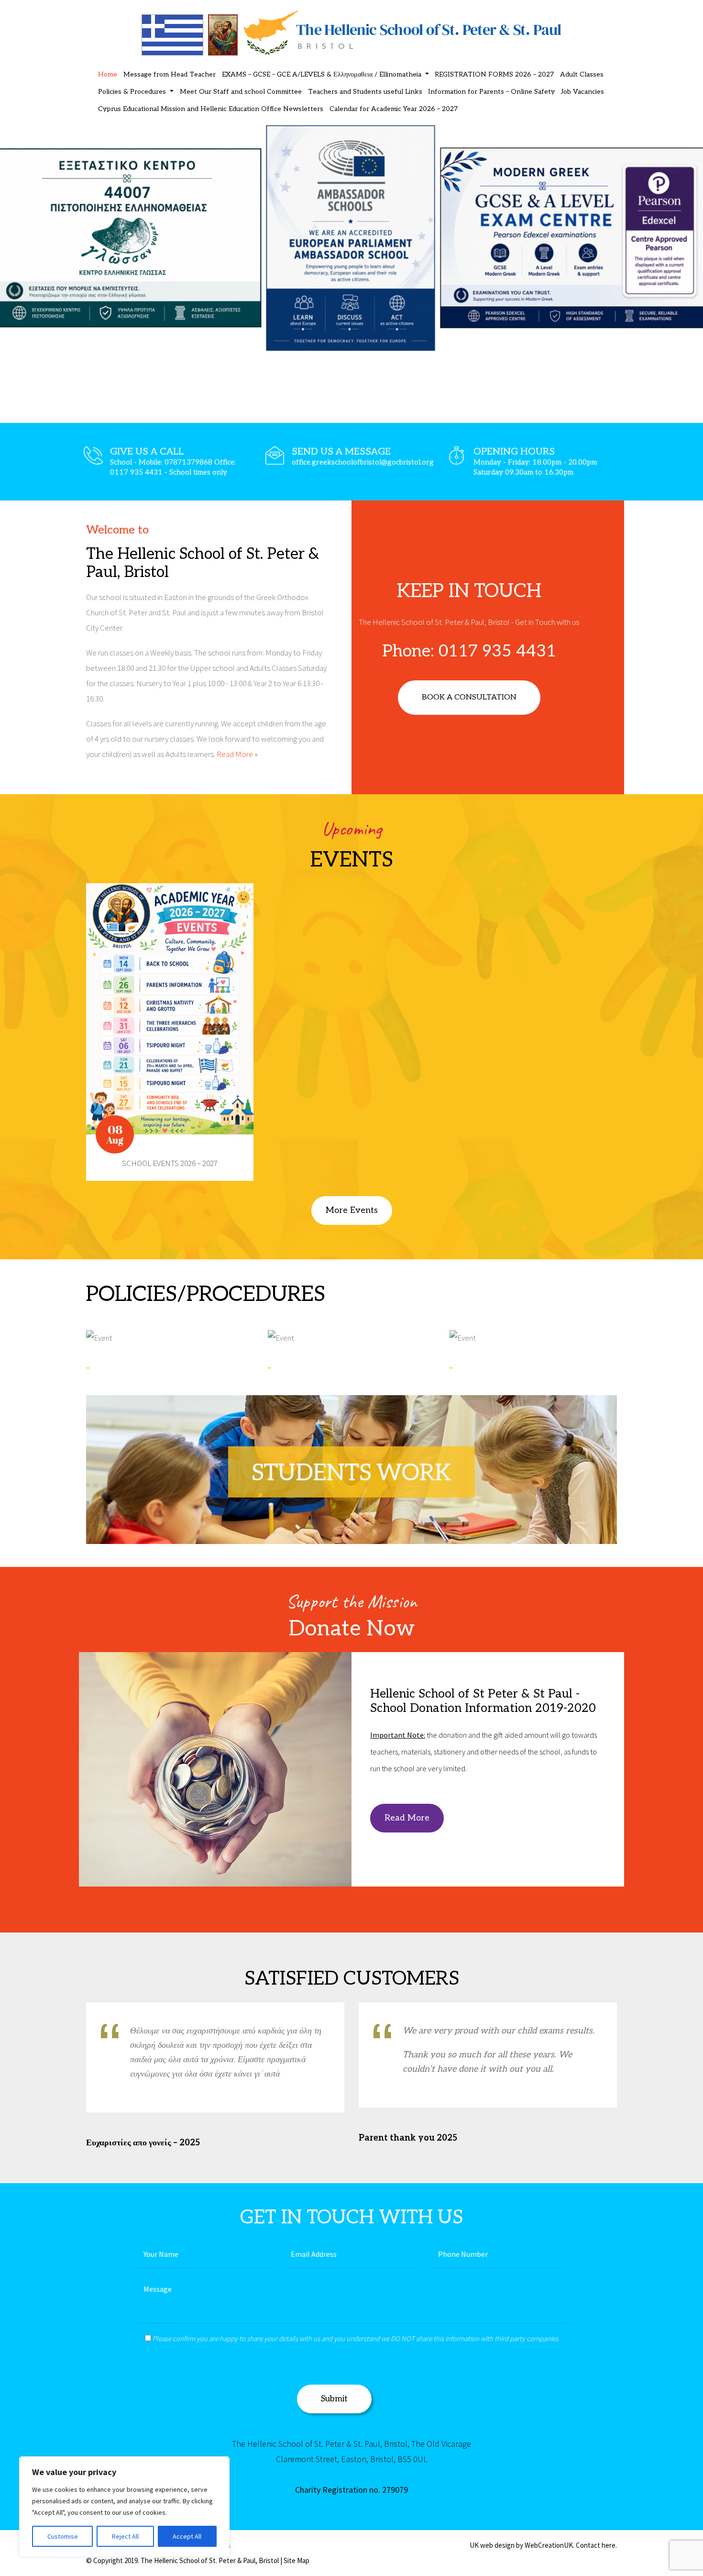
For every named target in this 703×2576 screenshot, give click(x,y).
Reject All (125, 2536)
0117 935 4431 (497, 651)
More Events (352, 1210)
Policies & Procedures (133, 92)
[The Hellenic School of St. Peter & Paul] (351, 32)
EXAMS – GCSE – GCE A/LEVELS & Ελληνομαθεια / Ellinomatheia (323, 74)
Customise (63, 2536)
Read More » (237, 754)
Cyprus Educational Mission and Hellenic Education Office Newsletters (211, 109)
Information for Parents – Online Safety (491, 92)
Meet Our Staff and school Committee (241, 92)
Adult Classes (582, 74)
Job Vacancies (582, 92)
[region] (124, 2507)
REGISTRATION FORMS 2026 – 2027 (494, 74)
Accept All (187, 2536)
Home (108, 74)
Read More (407, 1818)
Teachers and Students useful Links (365, 92)
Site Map (297, 2560)
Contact (588, 2545)
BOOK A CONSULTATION (469, 697)
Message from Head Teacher (170, 74)
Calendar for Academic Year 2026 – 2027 (394, 109)
